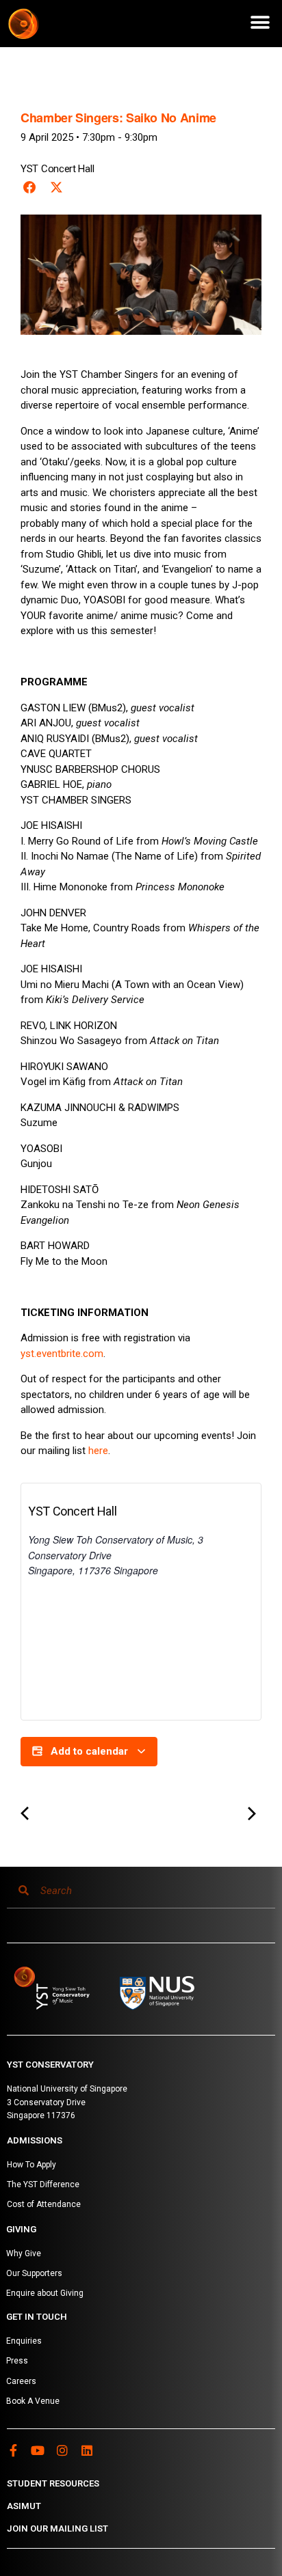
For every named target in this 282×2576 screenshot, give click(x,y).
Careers (21, 2381)
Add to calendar (89, 1751)
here (98, 1451)
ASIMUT (24, 2506)
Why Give (24, 2253)
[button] (260, 22)
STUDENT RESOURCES (53, 2483)
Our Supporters (34, 2273)
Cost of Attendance (44, 2204)
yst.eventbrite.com (62, 1354)
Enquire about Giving (45, 2293)
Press (17, 2361)
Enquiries (24, 2341)
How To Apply (31, 2165)
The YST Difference (43, 2184)
